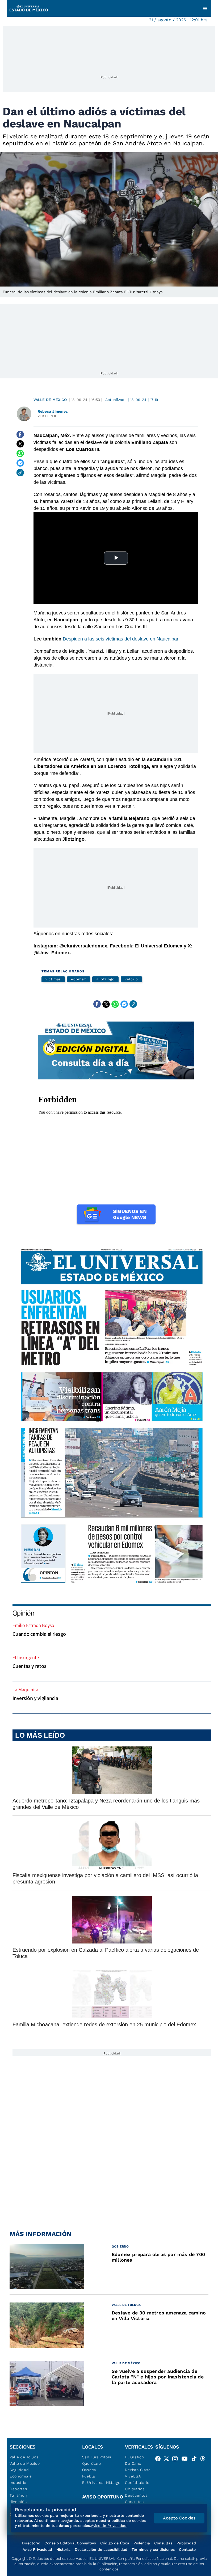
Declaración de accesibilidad (101, 2549)
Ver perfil (47, 416)
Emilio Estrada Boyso (33, 1625)
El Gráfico (134, 2457)
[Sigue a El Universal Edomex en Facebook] (160, 2460)
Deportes (18, 2489)
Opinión (23, 1613)
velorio (131, 979)
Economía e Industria (21, 2479)
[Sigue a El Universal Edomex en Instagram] (177, 2460)
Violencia (142, 2543)
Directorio (31, 2543)
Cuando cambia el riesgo (39, 1634)
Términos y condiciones (153, 2549)
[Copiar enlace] (20, 473)
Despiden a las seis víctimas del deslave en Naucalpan (121, 639)
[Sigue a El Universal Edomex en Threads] (204, 2460)
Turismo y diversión (19, 2498)
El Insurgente (26, 1657)
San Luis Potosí (97, 2457)
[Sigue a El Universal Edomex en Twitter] (168, 2460)
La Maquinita (25, 1689)
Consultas (134, 2502)
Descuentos (136, 2495)
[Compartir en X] (20, 444)
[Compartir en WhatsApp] (20, 454)
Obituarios (135, 2489)
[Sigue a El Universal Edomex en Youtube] (186, 2460)
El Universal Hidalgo (101, 2483)
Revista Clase (138, 2470)
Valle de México (50, 400)
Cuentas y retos (29, 1666)
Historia (63, 2549)
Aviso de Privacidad (109, 2526)
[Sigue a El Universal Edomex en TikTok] (196, 2460)
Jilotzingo (105, 979)
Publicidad (186, 2543)
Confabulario (137, 2483)
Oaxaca (89, 2470)
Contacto (187, 2549)
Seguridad (19, 2470)
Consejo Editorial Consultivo (70, 2543)
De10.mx (133, 2463)
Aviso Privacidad (37, 2549)
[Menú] (205, 8)
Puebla (89, 2476)
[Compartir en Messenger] (20, 463)
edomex (79, 979)
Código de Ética (115, 2543)
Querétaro (92, 2463)
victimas (53, 979)
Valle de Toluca (24, 2457)
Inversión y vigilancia (35, 1698)
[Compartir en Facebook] (20, 434)
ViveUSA (133, 2476)
